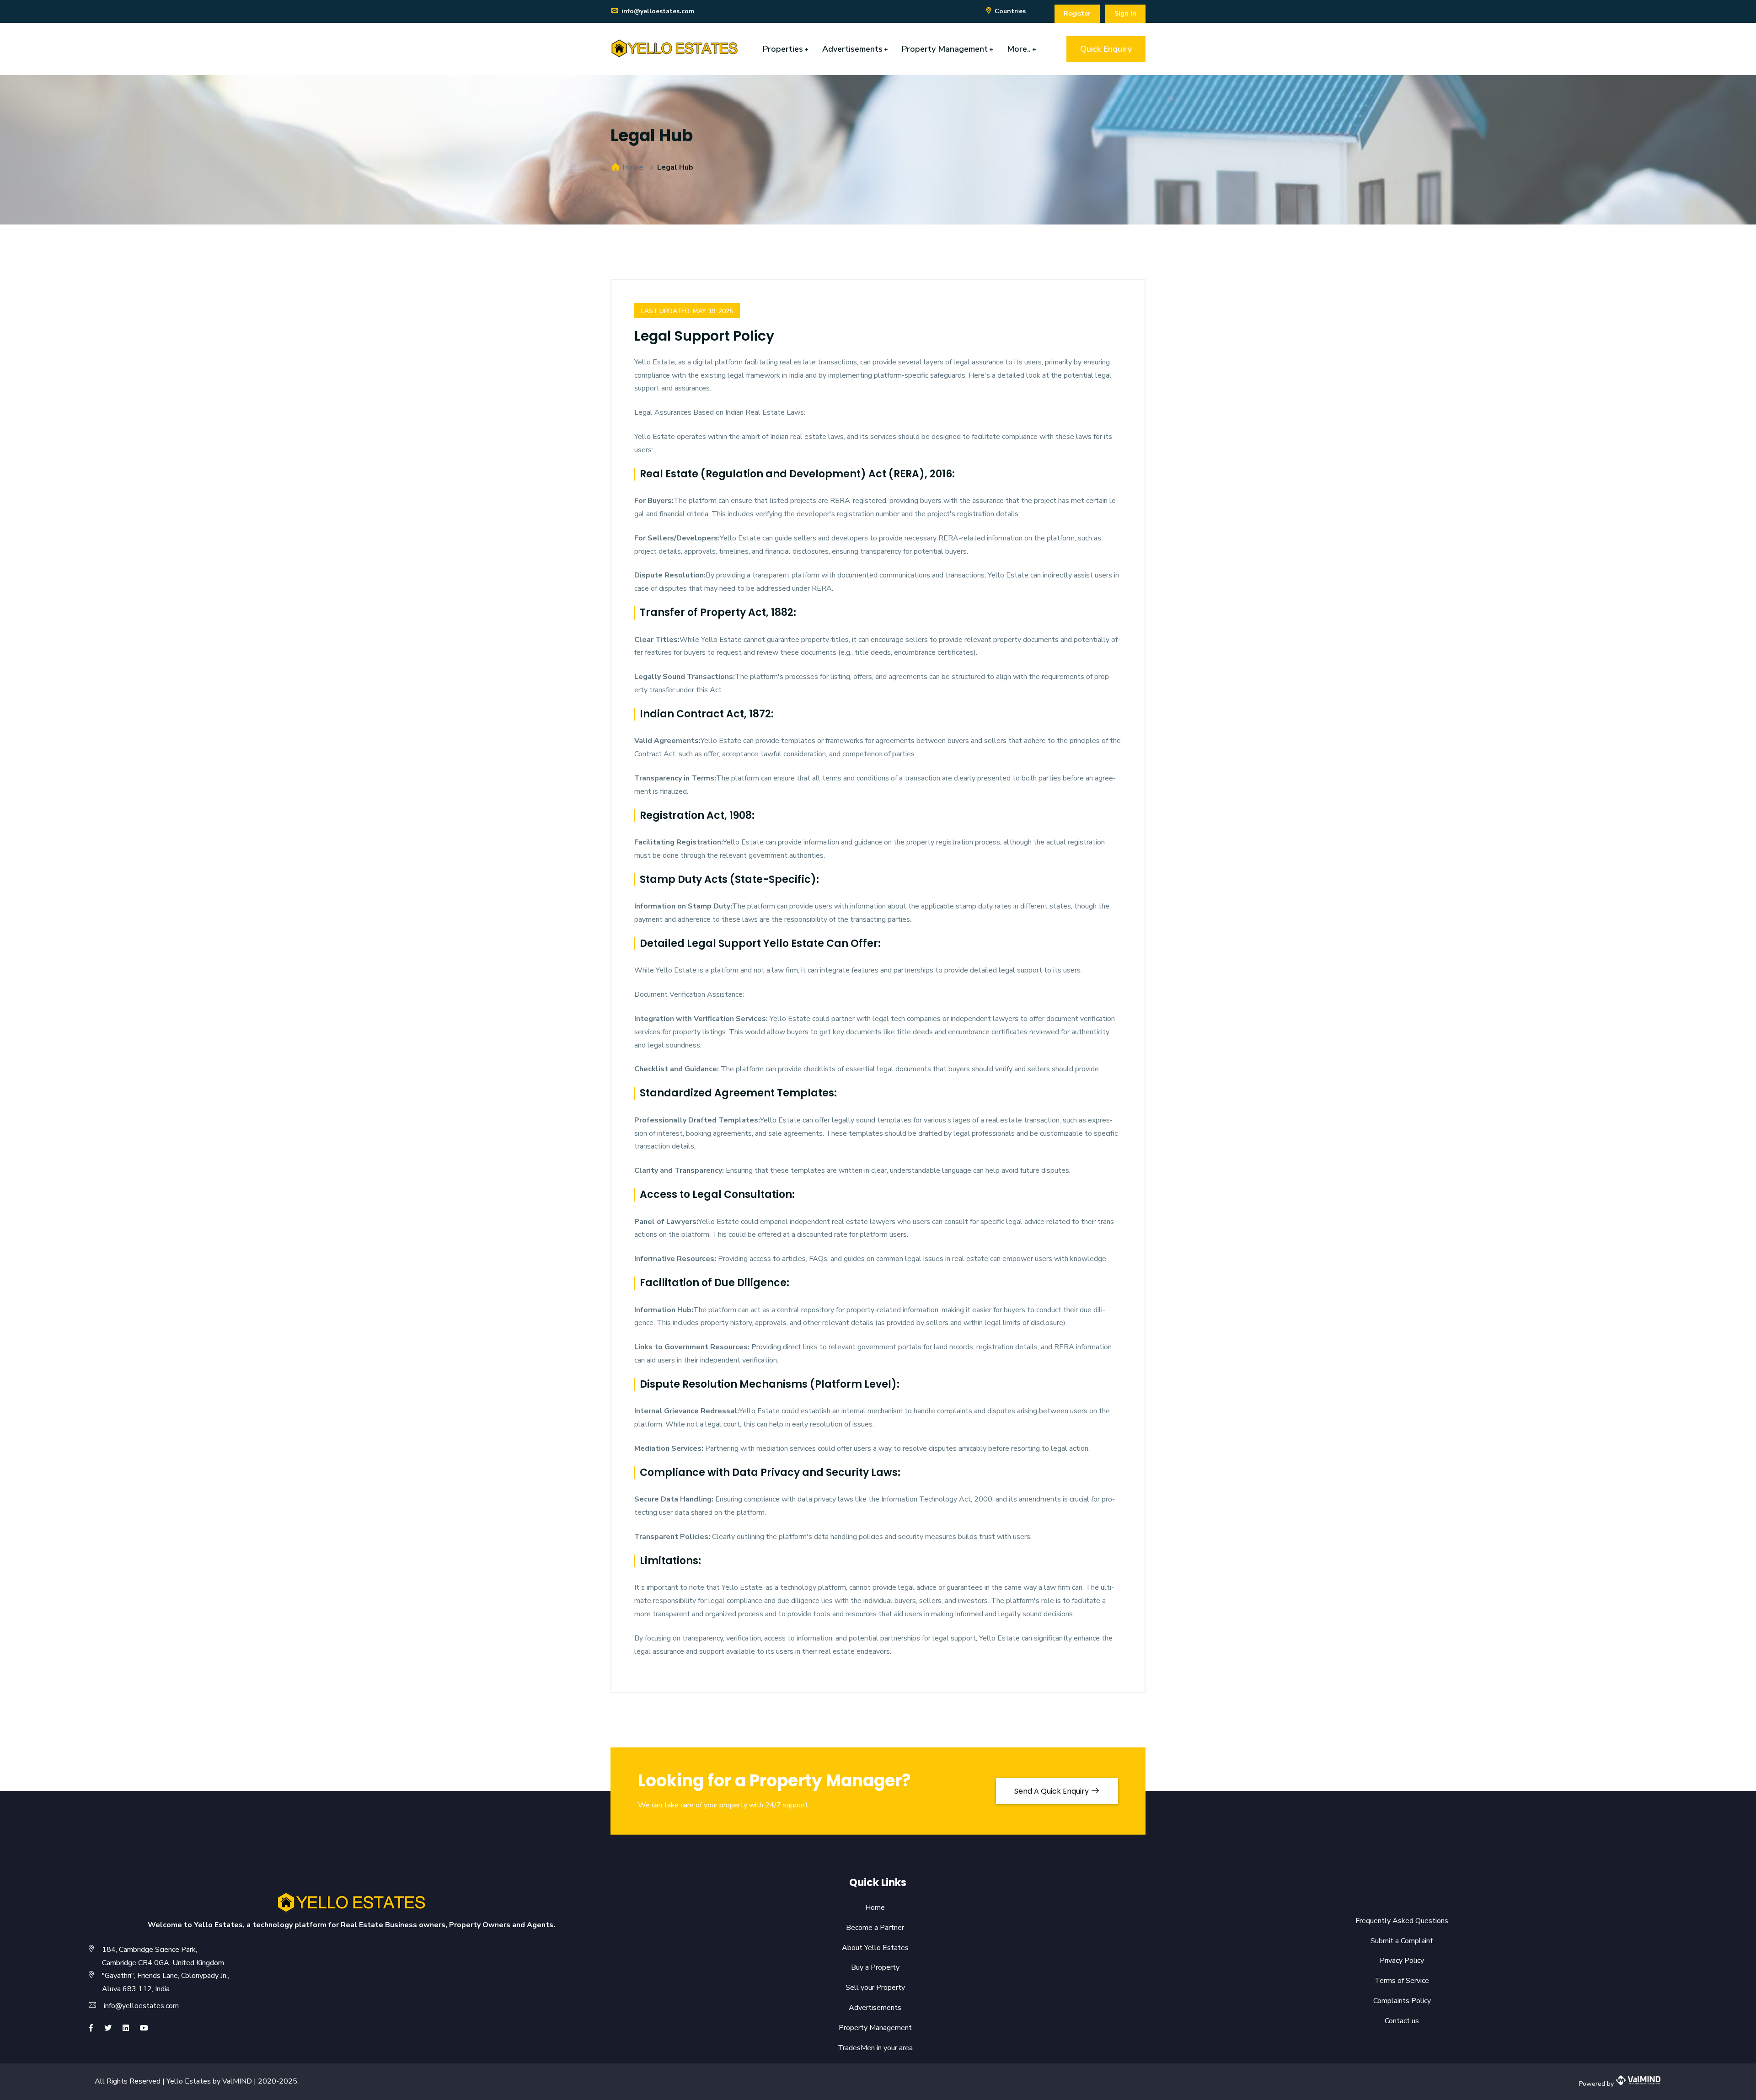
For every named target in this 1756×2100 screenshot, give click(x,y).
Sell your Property (869, 1988)
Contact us (1395, 2021)
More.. (1022, 49)
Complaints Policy (1396, 2001)
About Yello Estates (869, 1948)
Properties (786, 49)
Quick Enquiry (1106, 49)
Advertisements (855, 49)
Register (1077, 13)
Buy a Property (869, 1967)
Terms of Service (1395, 1981)
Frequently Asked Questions (1395, 1921)
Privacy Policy (1395, 1961)
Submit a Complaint (1395, 1941)
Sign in (1125, 13)
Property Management (948, 49)
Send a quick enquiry (1052, 1791)
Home (632, 167)
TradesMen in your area (869, 2048)
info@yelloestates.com (657, 11)
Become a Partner (869, 1928)
